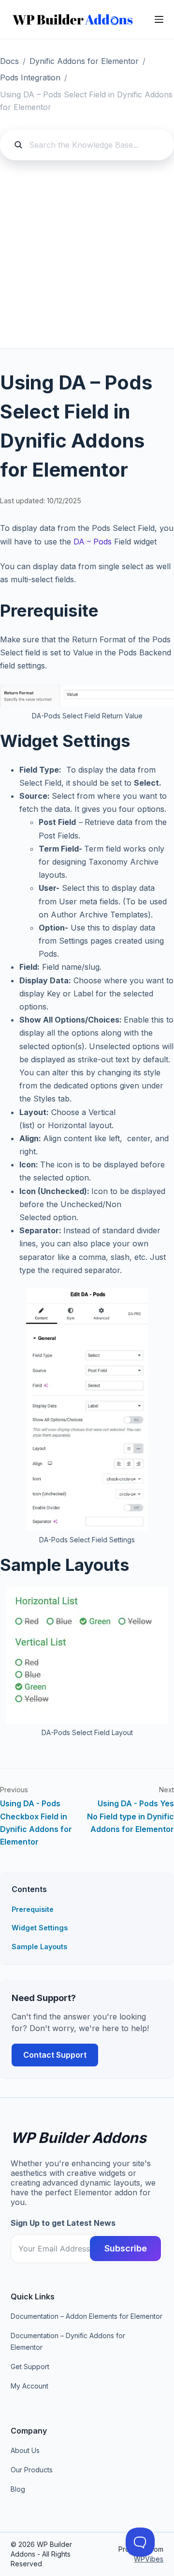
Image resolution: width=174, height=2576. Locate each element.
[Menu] (159, 19)
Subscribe (126, 2248)
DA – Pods (93, 542)
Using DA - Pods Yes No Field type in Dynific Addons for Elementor (130, 1816)
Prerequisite (33, 1909)
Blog (18, 2489)
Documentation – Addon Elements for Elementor (87, 2316)
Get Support (30, 2367)
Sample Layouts (39, 1947)
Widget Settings (40, 1928)
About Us (25, 2450)
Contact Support (55, 2055)
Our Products (32, 2470)
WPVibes (149, 2559)
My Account (29, 2386)
